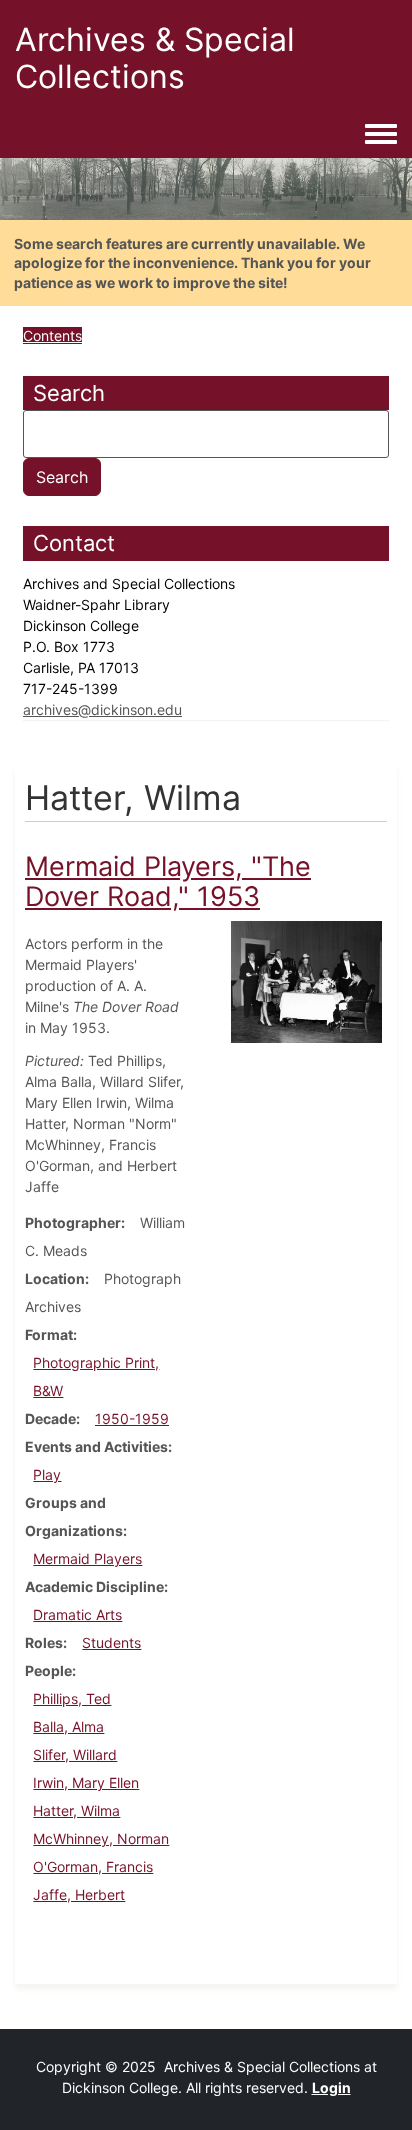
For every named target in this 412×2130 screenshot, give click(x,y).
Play (47, 1474)
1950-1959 (132, 1418)
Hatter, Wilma (76, 1810)
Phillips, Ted (72, 1698)
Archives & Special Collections (155, 58)
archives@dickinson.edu (102, 709)
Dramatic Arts (77, 1614)
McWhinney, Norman (101, 1838)
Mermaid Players (87, 1558)
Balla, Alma (68, 1726)
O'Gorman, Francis (93, 1866)
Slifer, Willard (75, 1754)
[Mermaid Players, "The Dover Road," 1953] (306, 980)
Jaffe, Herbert (79, 1894)
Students (111, 1642)
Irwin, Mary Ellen (86, 1782)
